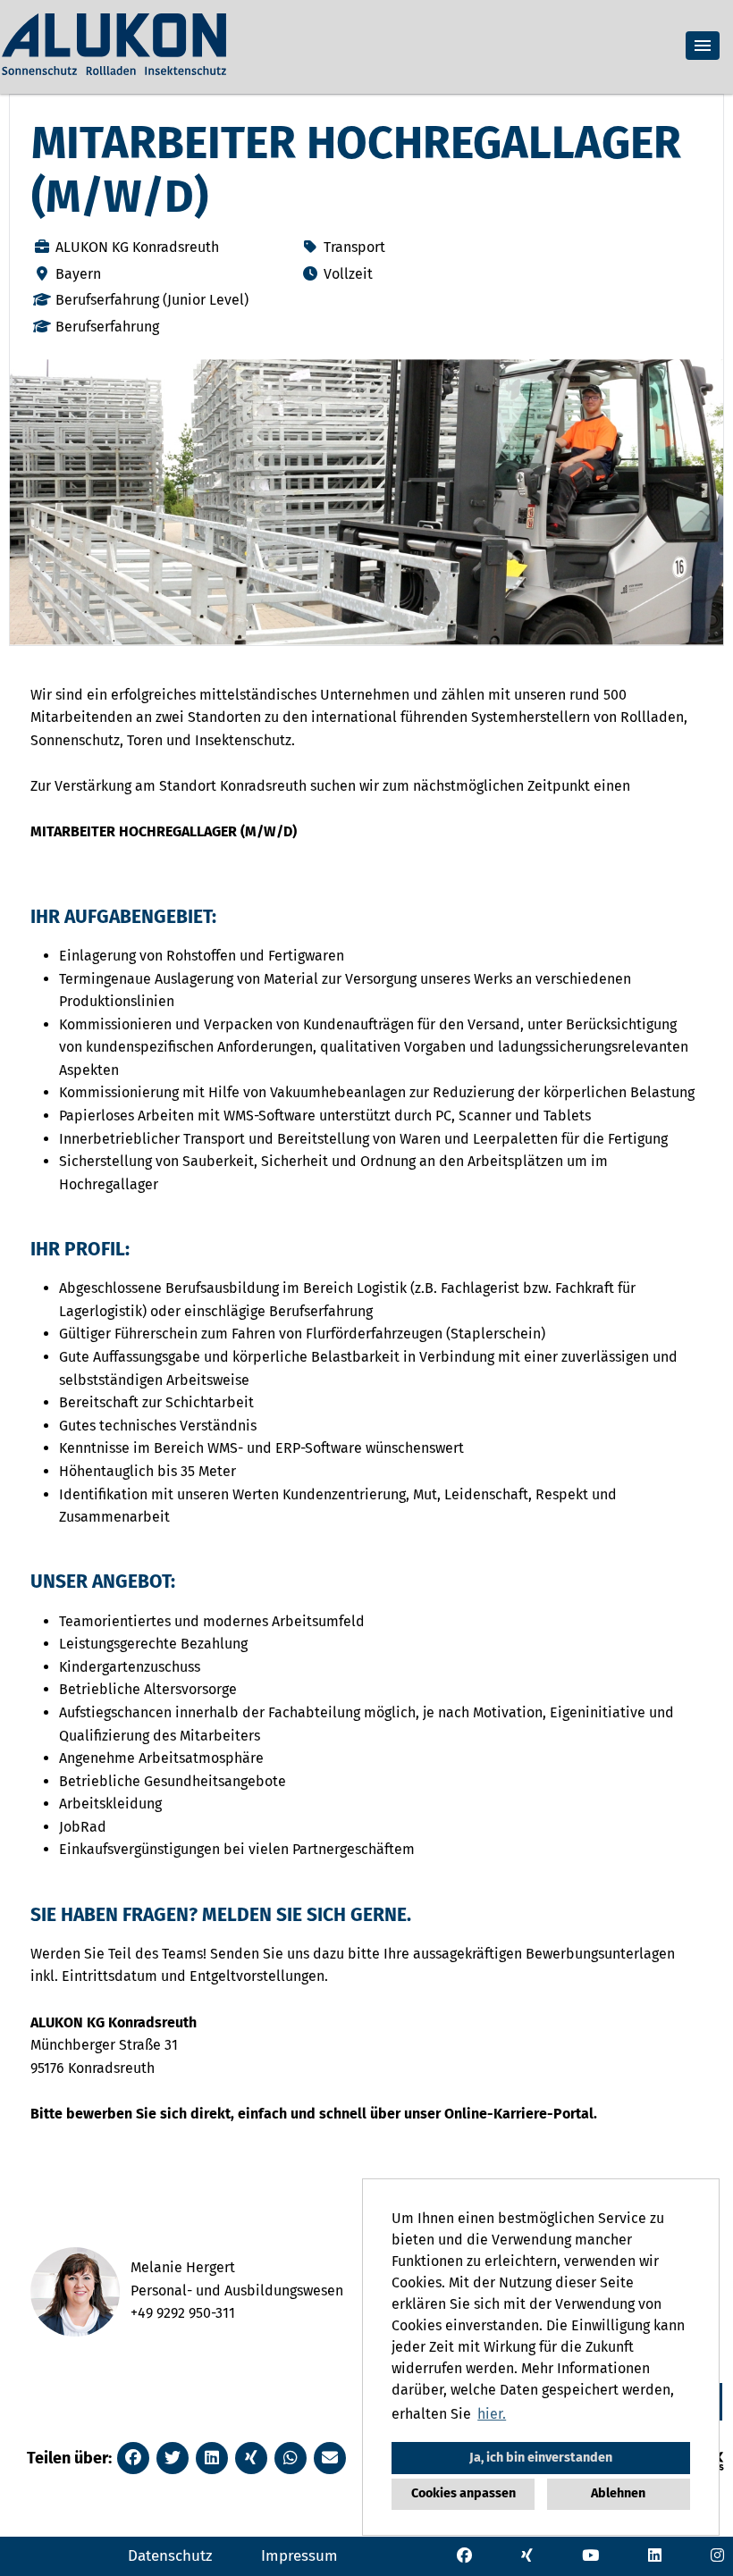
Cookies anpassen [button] (463, 2493)
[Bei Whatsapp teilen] (291, 2458)
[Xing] (527, 2555)
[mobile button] (703, 46)
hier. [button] (492, 2414)
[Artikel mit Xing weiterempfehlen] (251, 2458)
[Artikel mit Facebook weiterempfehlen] (133, 2458)
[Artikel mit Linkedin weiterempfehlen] (212, 2458)
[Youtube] (590, 2555)
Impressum (299, 2556)
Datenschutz (170, 2556)
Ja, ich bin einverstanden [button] (541, 2458)
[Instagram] (717, 2555)
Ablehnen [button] (618, 2493)
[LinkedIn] (655, 2555)
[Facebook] (464, 2555)
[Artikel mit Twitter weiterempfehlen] (173, 2458)
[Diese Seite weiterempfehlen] (330, 2458)
